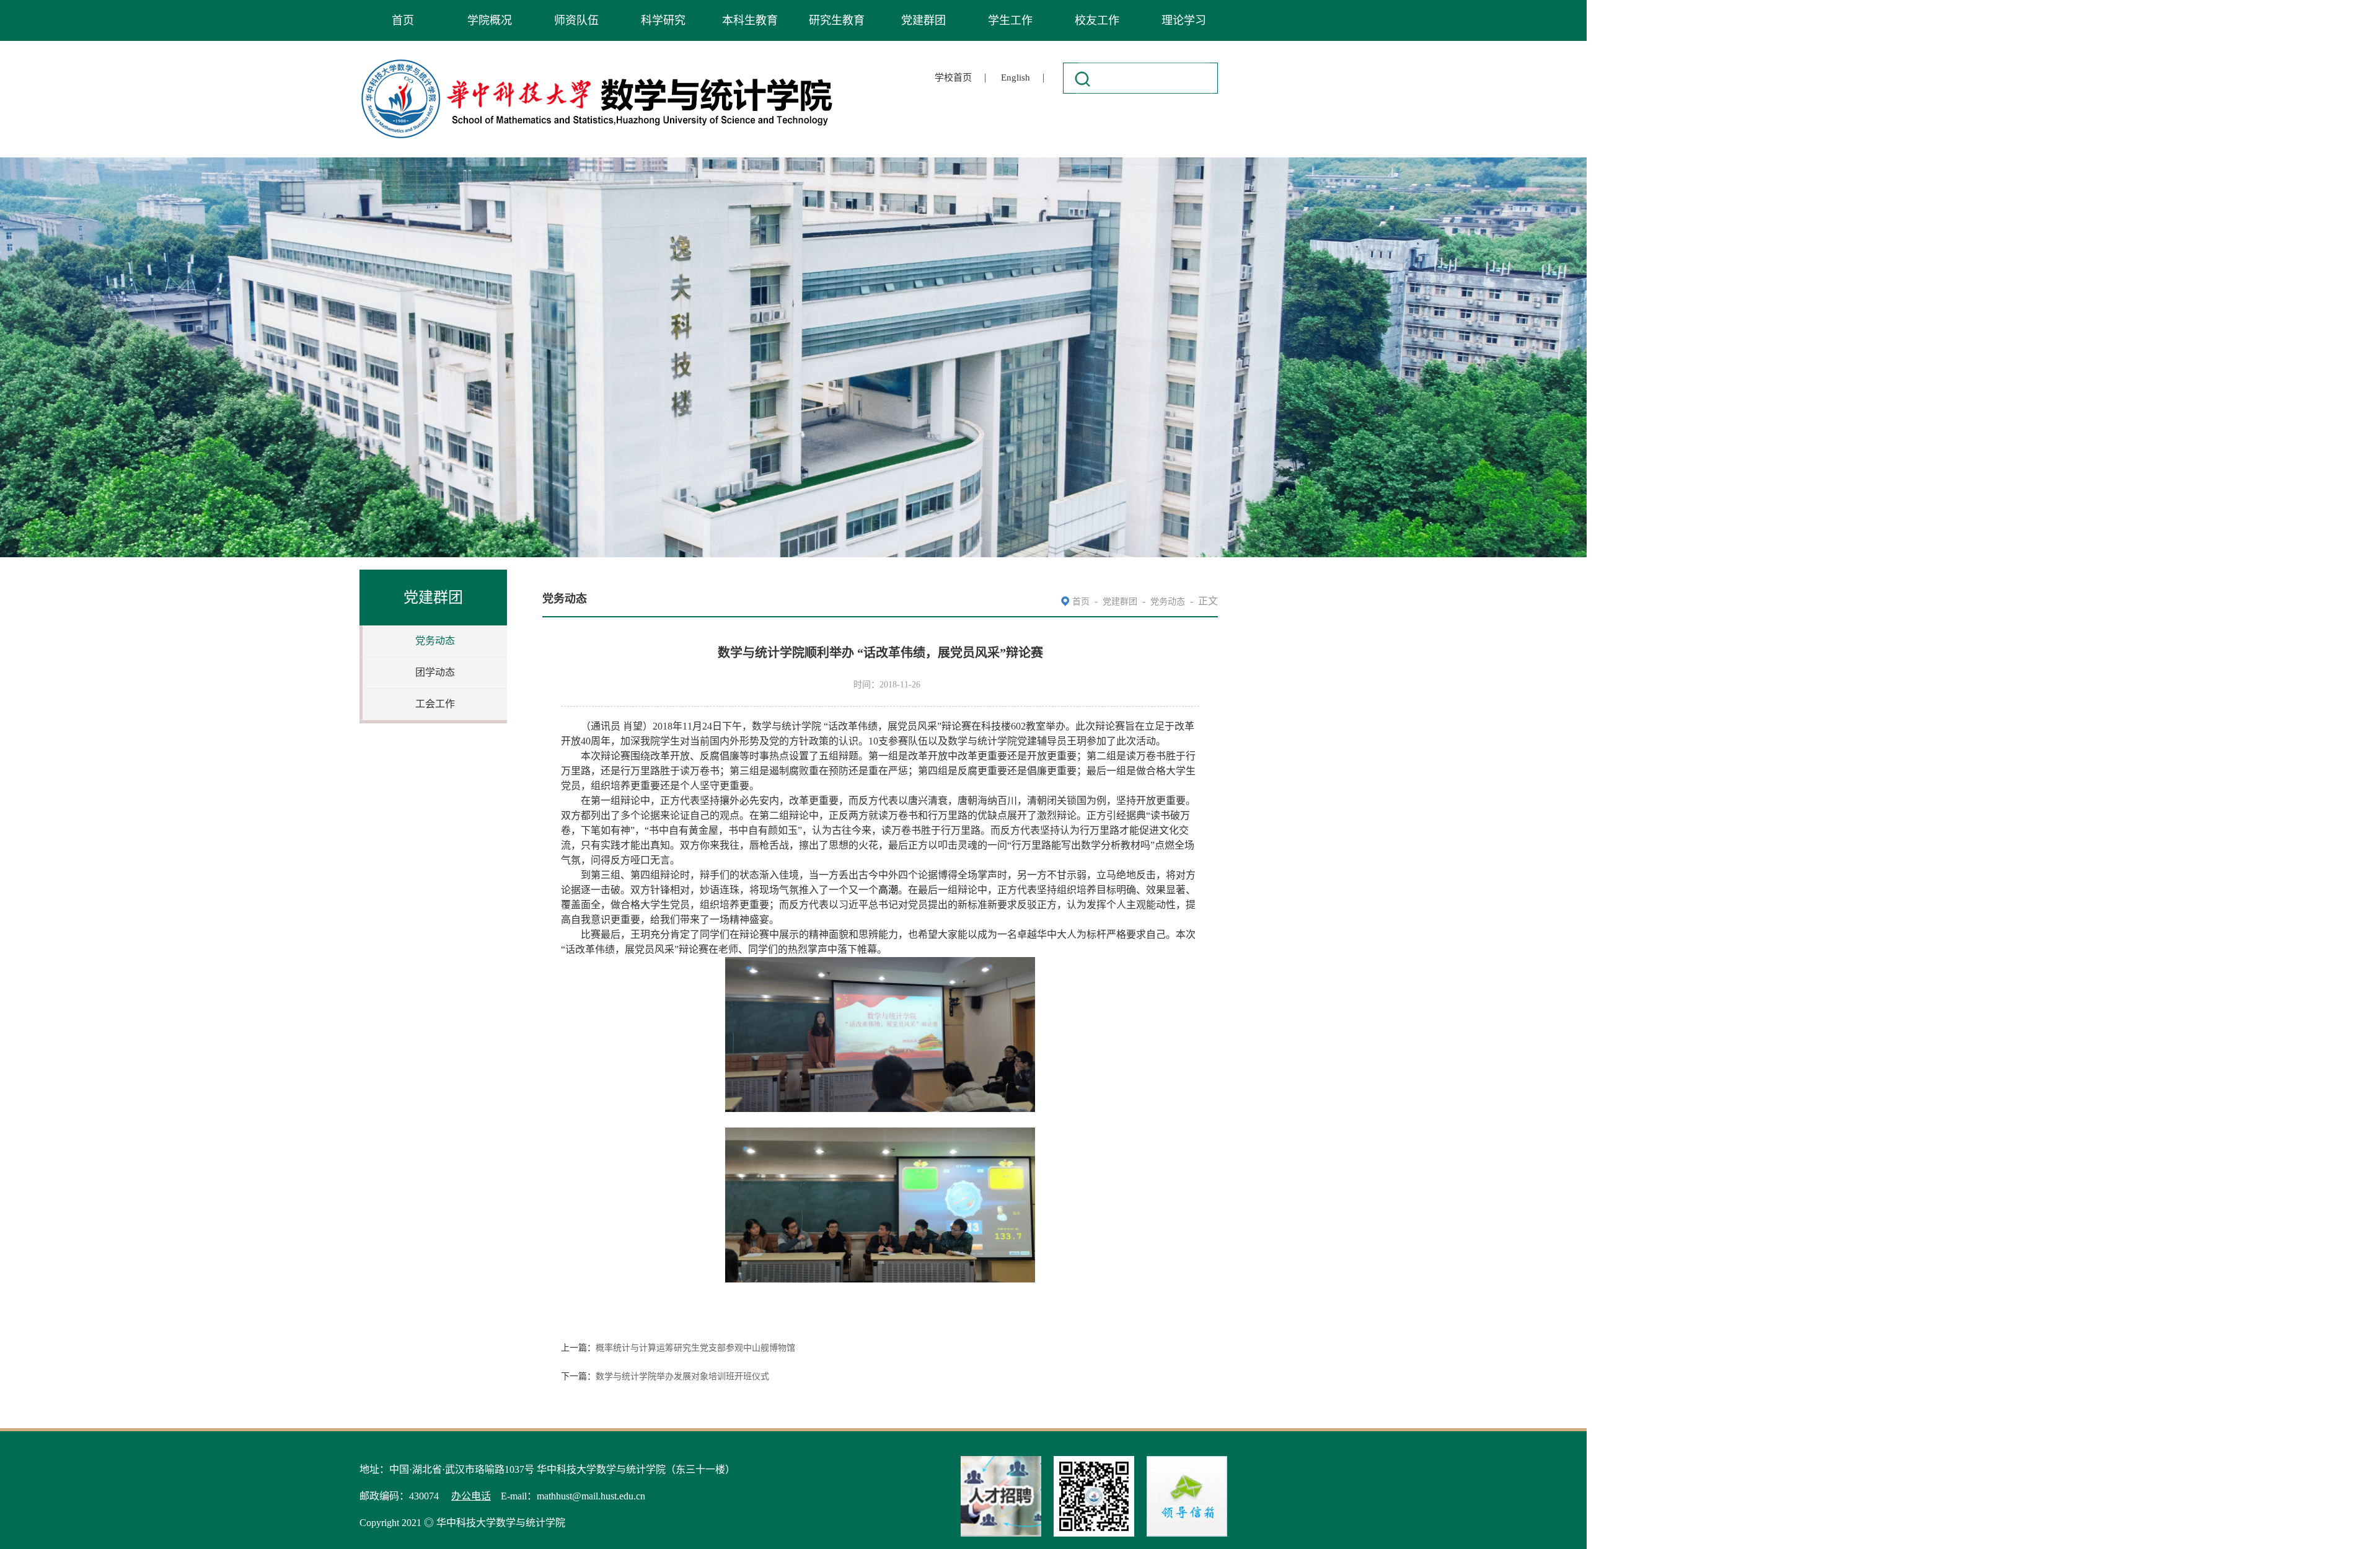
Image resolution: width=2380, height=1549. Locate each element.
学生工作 (1010, 20)
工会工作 (435, 704)
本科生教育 (750, 20)
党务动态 (435, 641)
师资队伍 (576, 20)
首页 (403, 20)
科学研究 (663, 20)
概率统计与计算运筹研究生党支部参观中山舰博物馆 (695, 1348)
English (1016, 77)
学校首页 (953, 77)
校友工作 (1097, 20)
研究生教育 (837, 20)
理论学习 (1184, 20)
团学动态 (435, 672)
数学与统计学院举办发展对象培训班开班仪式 (682, 1376)
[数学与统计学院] (597, 61)
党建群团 (923, 20)
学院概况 (490, 20)
